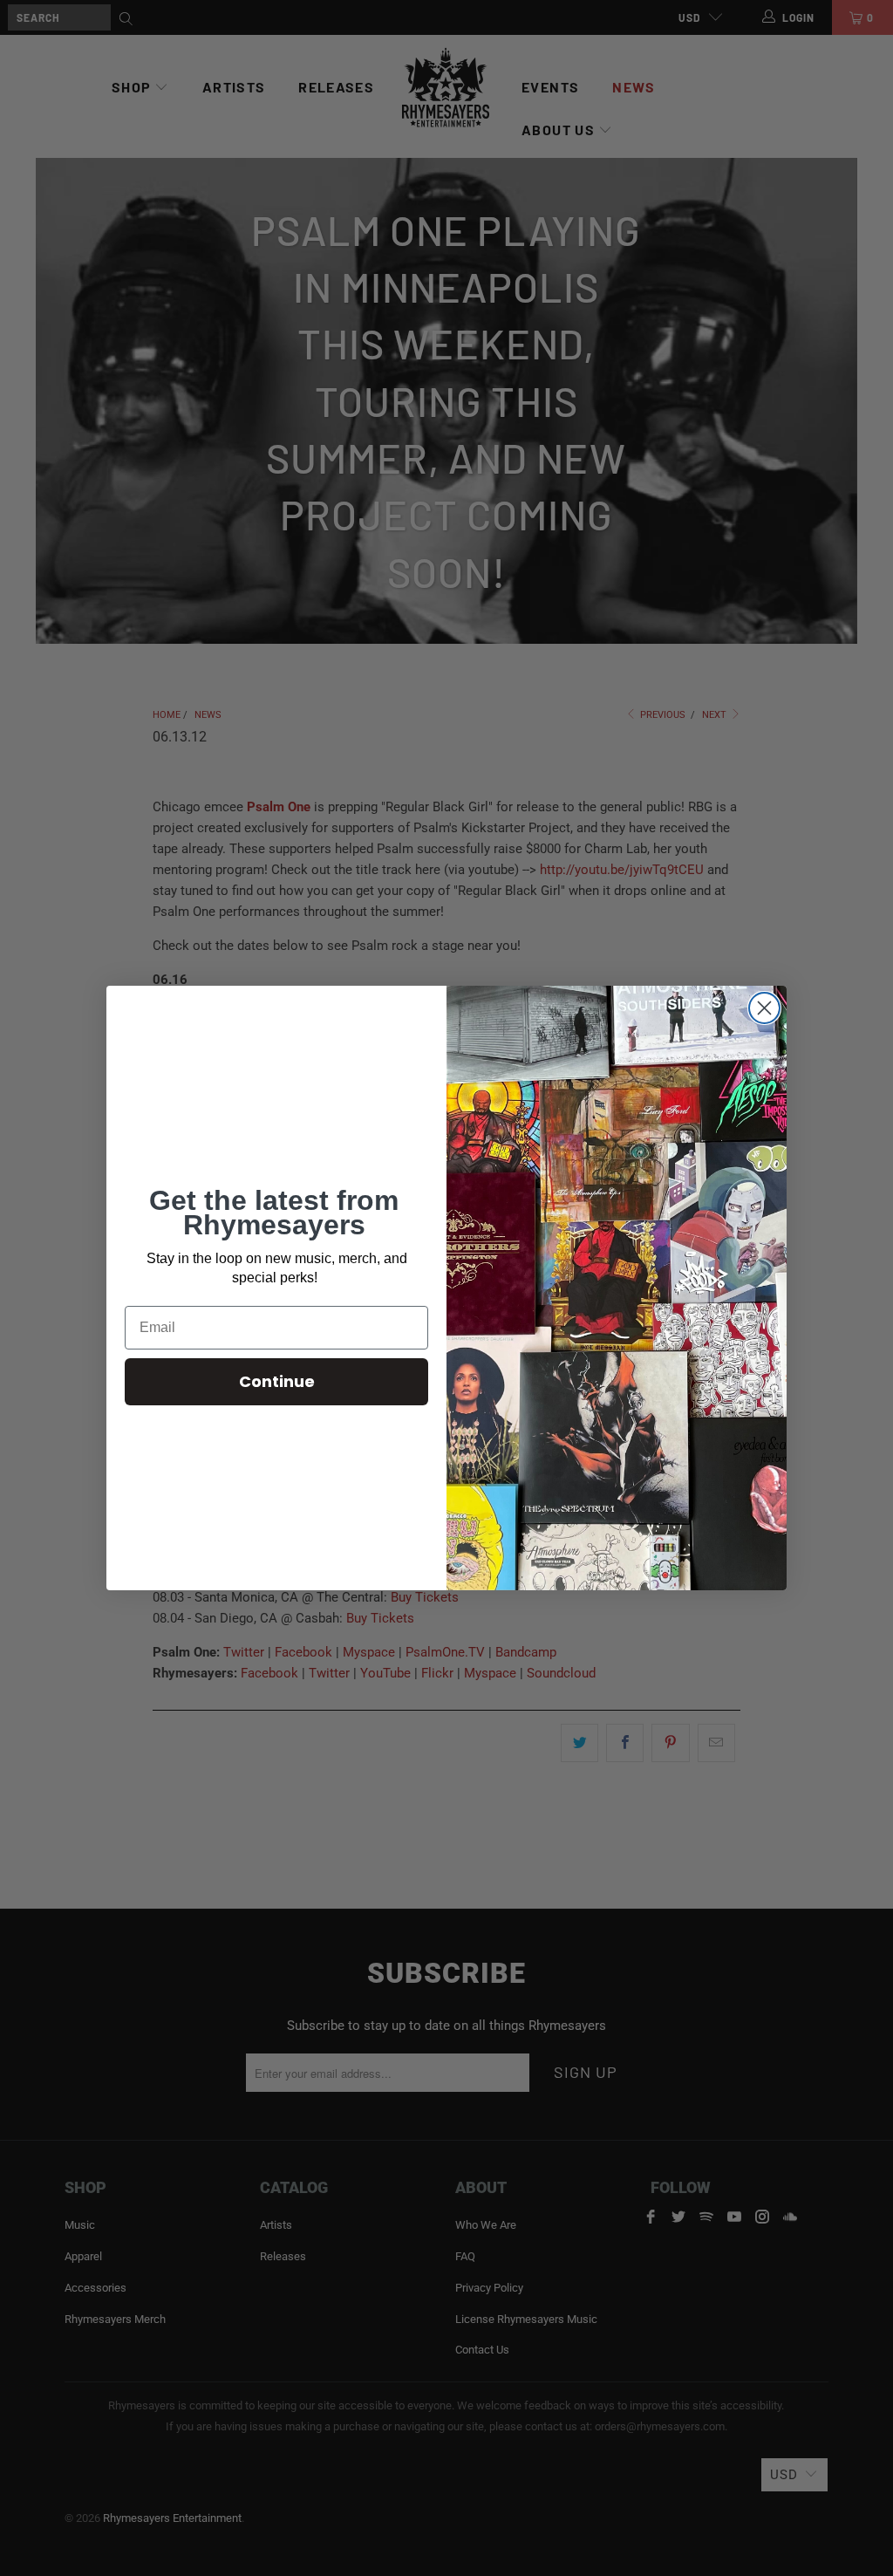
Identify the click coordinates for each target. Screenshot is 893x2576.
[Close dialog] (764, 1008)
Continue (277, 1381)
